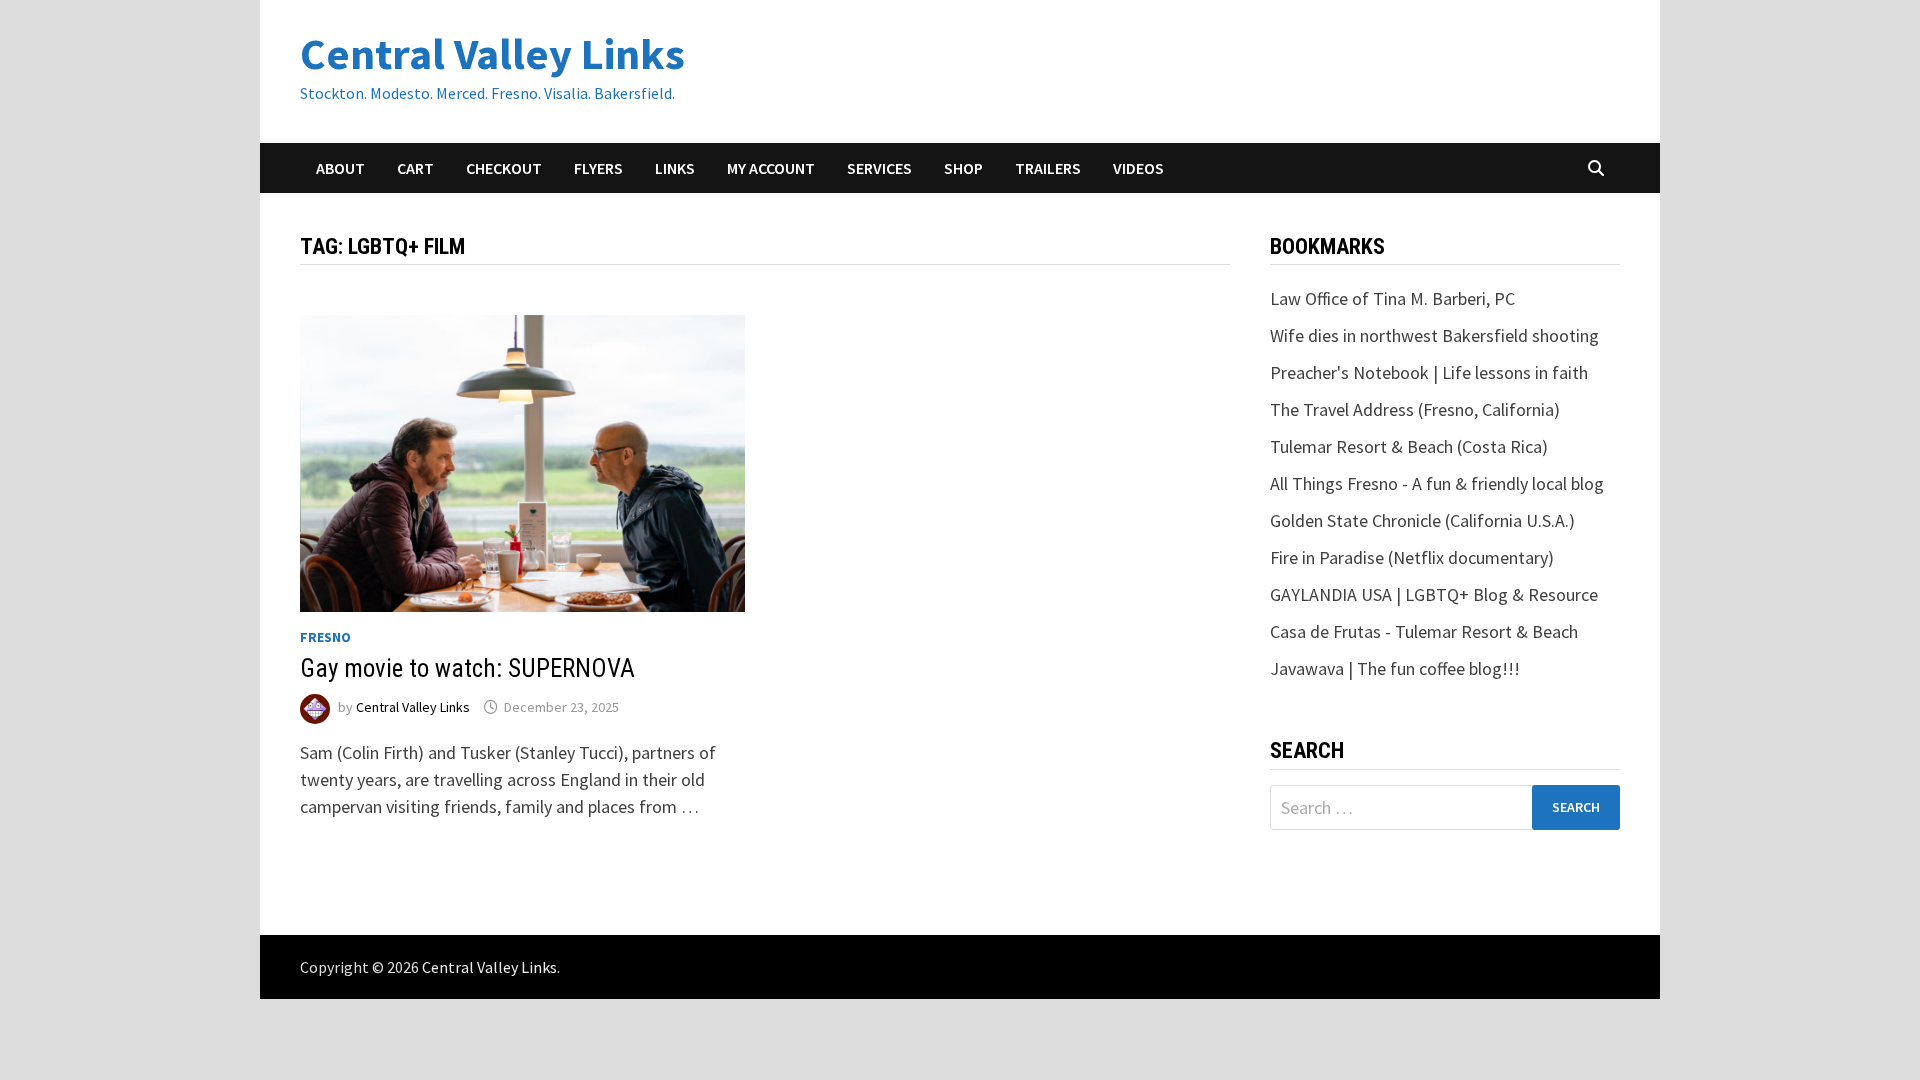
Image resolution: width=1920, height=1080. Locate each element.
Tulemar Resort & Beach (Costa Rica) (1409, 446)
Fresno (325, 637)
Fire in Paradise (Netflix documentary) (1412, 557)
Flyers (598, 168)
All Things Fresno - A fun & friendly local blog (1437, 483)
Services (879, 168)
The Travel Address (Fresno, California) (1415, 409)
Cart (415, 168)
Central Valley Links (492, 53)
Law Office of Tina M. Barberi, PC (1392, 298)
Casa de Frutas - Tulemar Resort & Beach (1424, 631)
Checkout (504, 168)
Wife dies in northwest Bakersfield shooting (1434, 335)
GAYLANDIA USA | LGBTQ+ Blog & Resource (1434, 594)
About (340, 168)
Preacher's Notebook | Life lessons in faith (1429, 372)
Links (675, 168)
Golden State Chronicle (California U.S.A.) (1422, 520)
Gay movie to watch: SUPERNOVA (467, 668)
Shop (963, 168)
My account (771, 168)
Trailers (1048, 168)
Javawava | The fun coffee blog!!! (1395, 668)
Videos (1138, 168)
